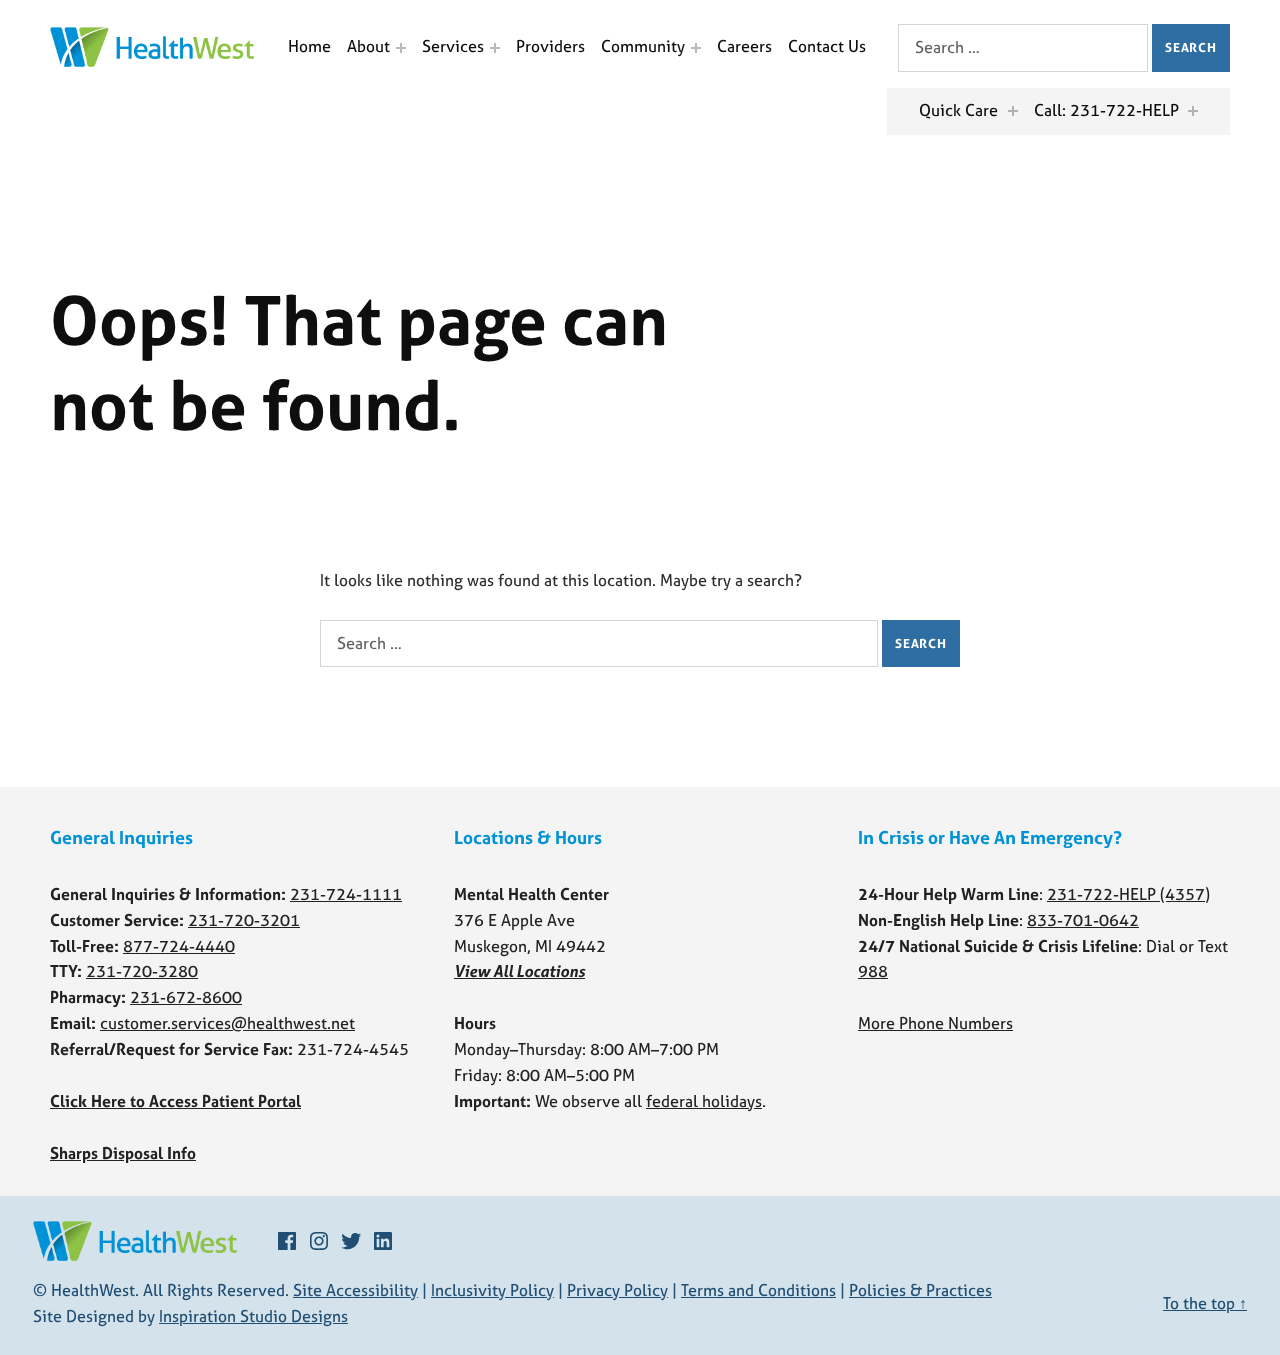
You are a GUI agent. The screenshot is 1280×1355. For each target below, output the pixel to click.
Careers (744, 46)
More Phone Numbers (935, 1023)
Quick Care (958, 110)
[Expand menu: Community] (696, 48)
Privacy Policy (617, 1290)
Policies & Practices (920, 1290)
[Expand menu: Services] (495, 48)
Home (309, 46)
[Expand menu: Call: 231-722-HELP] (1193, 111)
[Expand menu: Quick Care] (1013, 111)
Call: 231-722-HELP (1106, 110)
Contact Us (827, 46)
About (368, 46)
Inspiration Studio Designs (253, 1316)
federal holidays (704, 1101)
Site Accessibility (355, 1290)
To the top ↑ (1205, 1303)
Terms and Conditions (758, 1290)
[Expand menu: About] (401, 48)
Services (453, 46)
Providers (550, 46)
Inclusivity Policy (492, 1290)
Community (643, 46)
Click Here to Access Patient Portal (175, 1101)
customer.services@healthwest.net (227, 1023)
